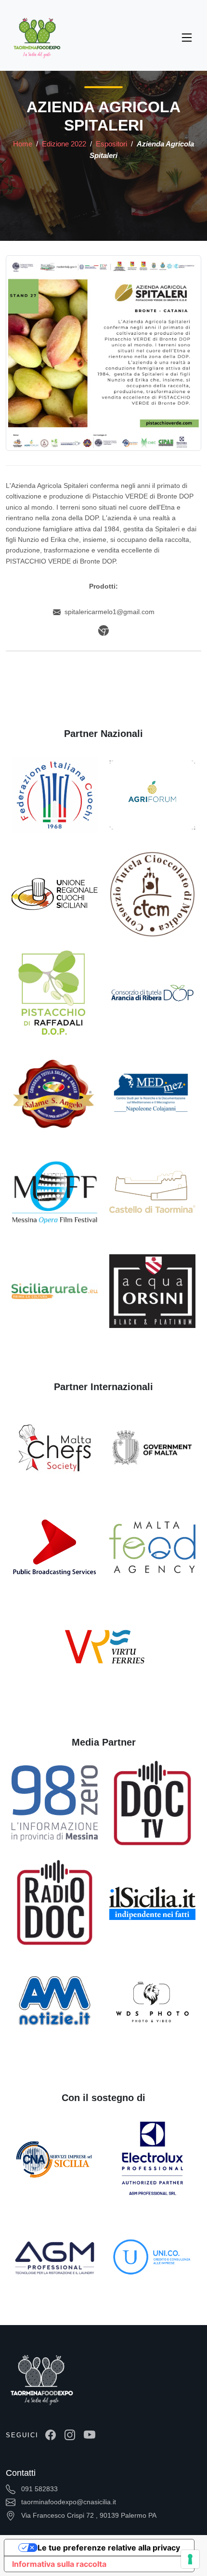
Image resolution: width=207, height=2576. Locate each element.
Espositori (112, 144)
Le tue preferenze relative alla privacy (109, 2548)
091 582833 (39, 2489)
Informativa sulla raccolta (59, 2564)
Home (23, 144)
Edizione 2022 (65, 144)
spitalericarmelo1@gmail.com (110, 612)
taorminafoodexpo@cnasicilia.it (68, 2502)
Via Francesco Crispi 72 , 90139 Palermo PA (88, 2515)
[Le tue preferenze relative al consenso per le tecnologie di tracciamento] (190, 2559)
